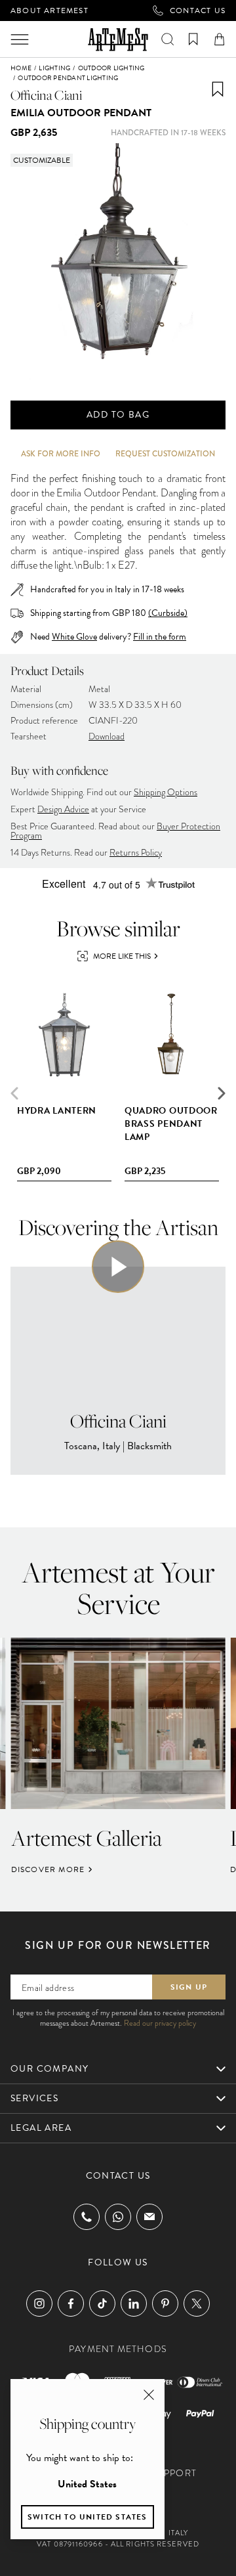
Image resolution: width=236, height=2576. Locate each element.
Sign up (189, 1987)
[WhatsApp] (118, 2217)
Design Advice (63, 809)
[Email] (149, 2216)
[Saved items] (193, 39)
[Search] (167, 39)
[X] (197, 2303)
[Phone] (87, 2217)
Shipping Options (166, 792)
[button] (222, 1093)
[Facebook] (71, 2303)
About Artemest (49, 11)
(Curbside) (168, 613)
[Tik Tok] (102, 2303)
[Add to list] (218, 89)
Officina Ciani (46, 95)
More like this (122, 956)
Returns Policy (136, 853)
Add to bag (118, 415)
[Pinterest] (165, 2303)
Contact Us (198, 11)
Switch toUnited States (88, 2517)
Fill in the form (160, 637)
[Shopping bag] (219, 39)
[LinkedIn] (134, 2303)
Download (107, 736)
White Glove (74, 637)
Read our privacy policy (160, 2023)
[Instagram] (39, 2303)
